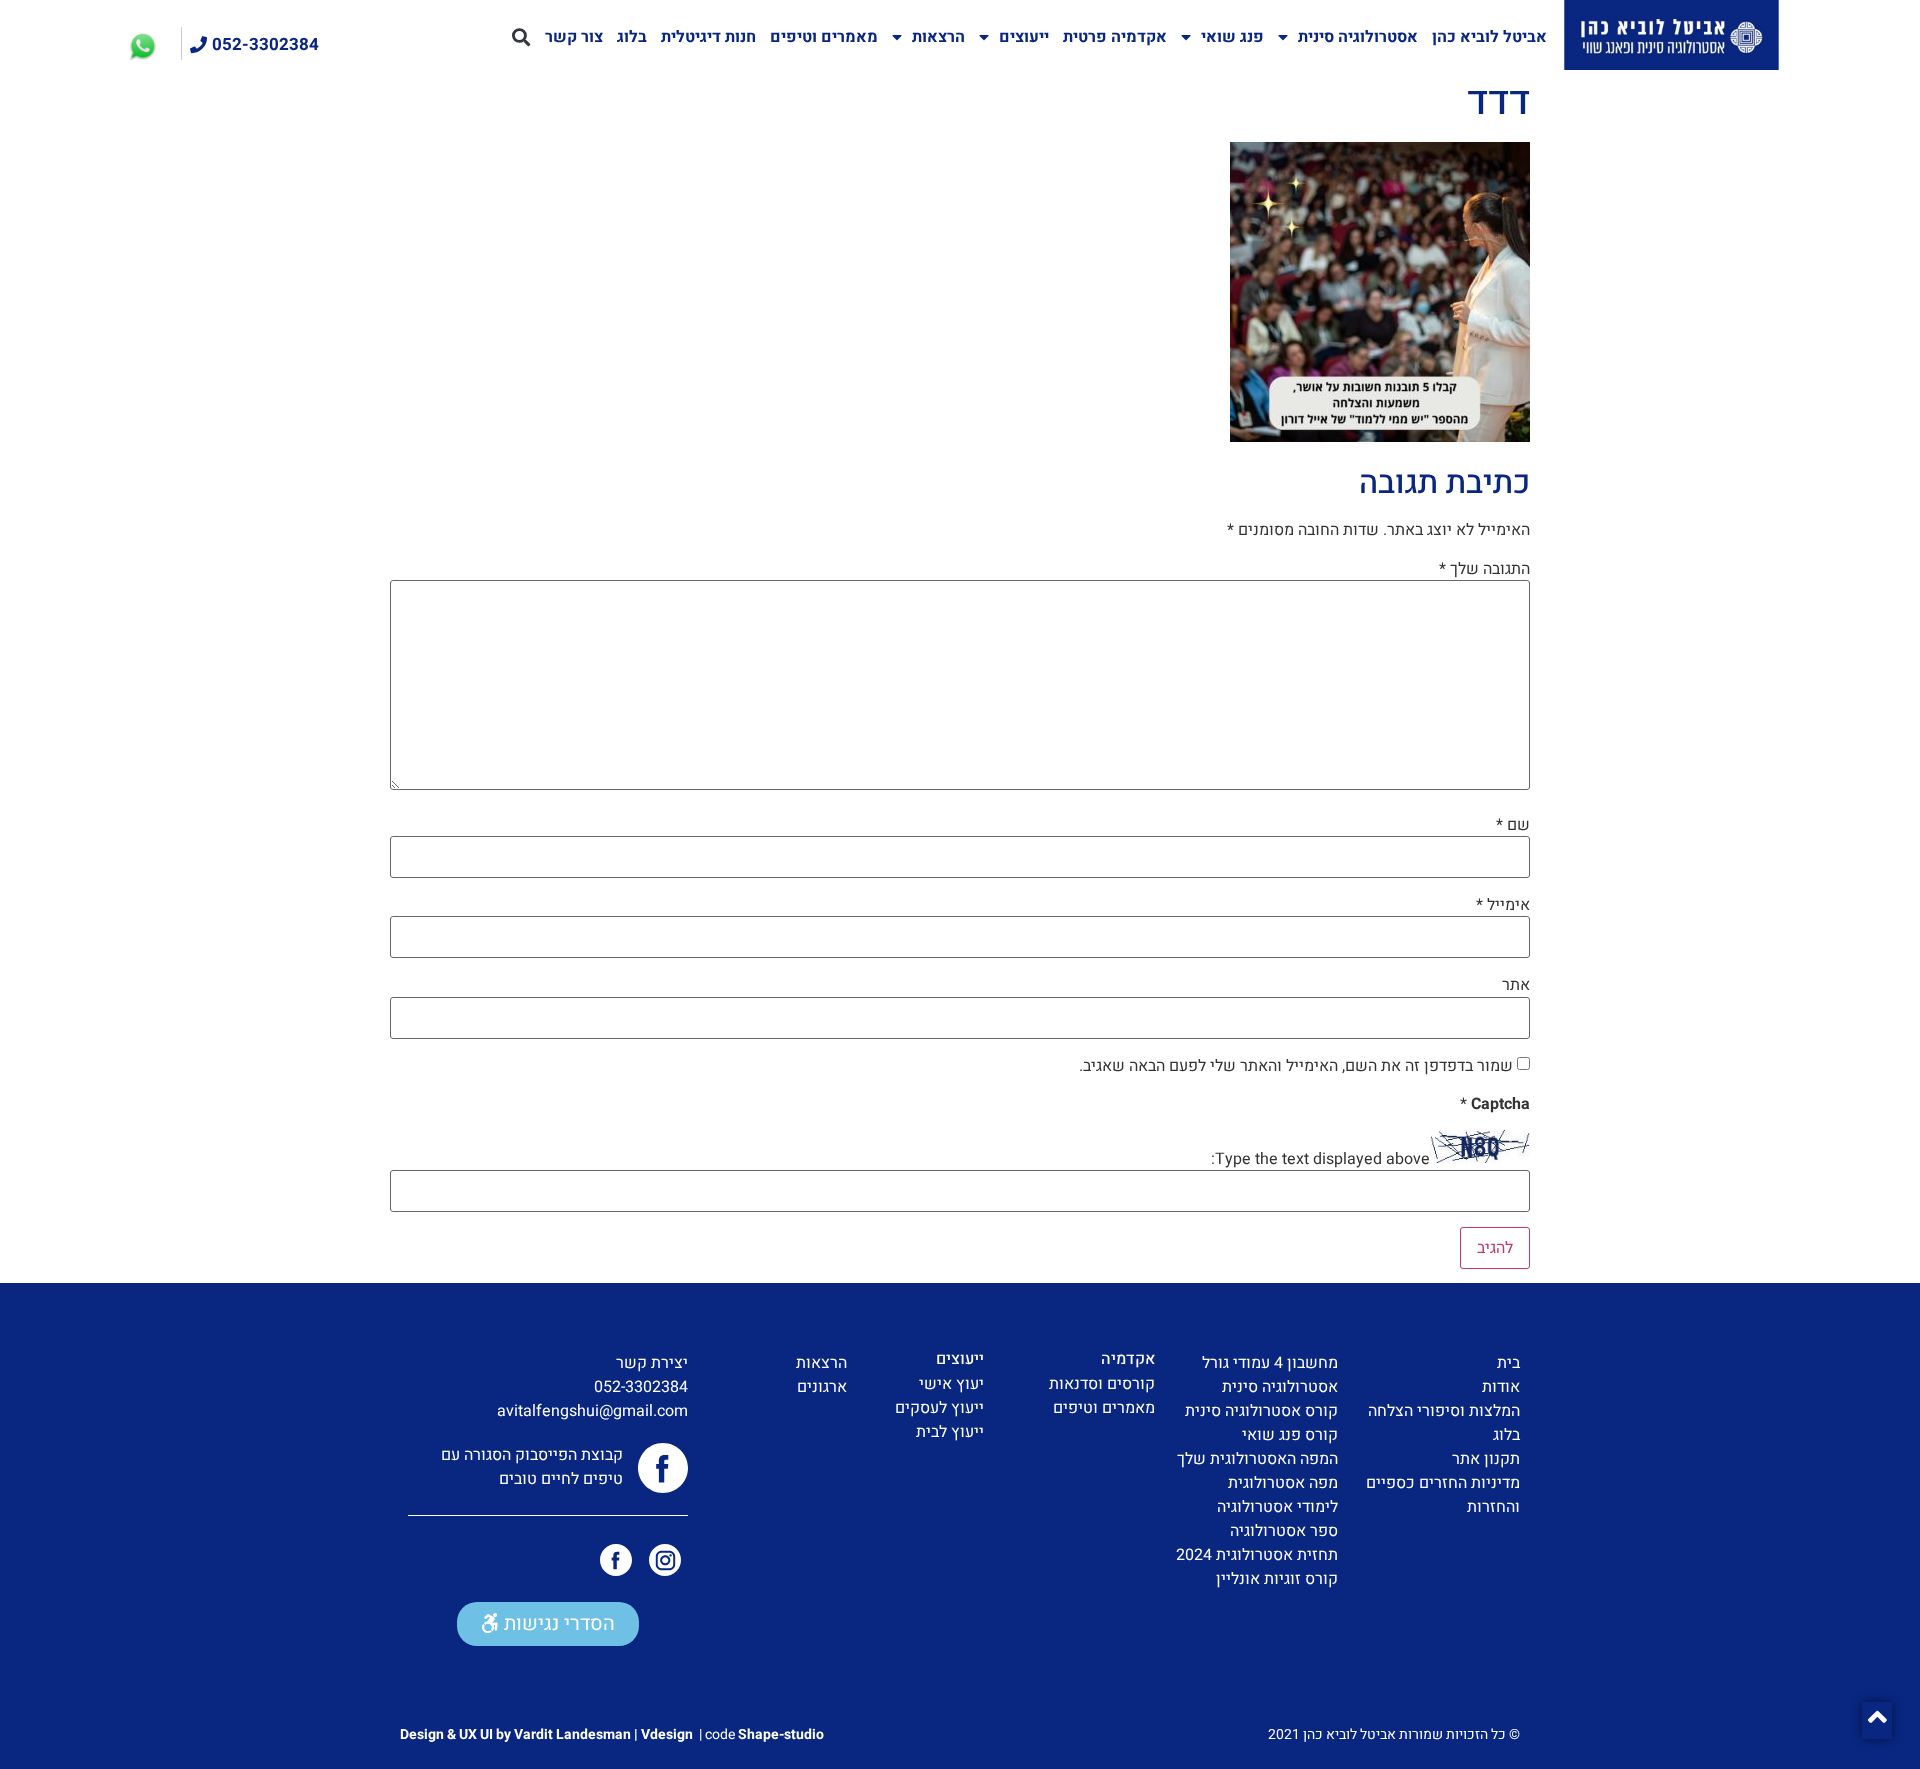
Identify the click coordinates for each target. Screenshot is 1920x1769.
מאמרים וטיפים (824, 37)
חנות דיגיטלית (708, 37)
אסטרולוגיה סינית (1358, 37)
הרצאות (938, 37)
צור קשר (574, 37)
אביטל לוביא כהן (1489, 37)
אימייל (1503, 905)
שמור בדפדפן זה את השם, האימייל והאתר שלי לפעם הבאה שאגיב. (1296, 1066)
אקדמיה (1128, 1359)
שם (1513, 825)
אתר (1516, 985)
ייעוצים (1024, 37)
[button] (521, 37)
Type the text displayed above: (1320, 1159)
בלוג (632, 37)
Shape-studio (781, 1734)
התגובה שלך (1484, 569)
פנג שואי (1232, 37)
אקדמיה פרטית (1115, 37)
